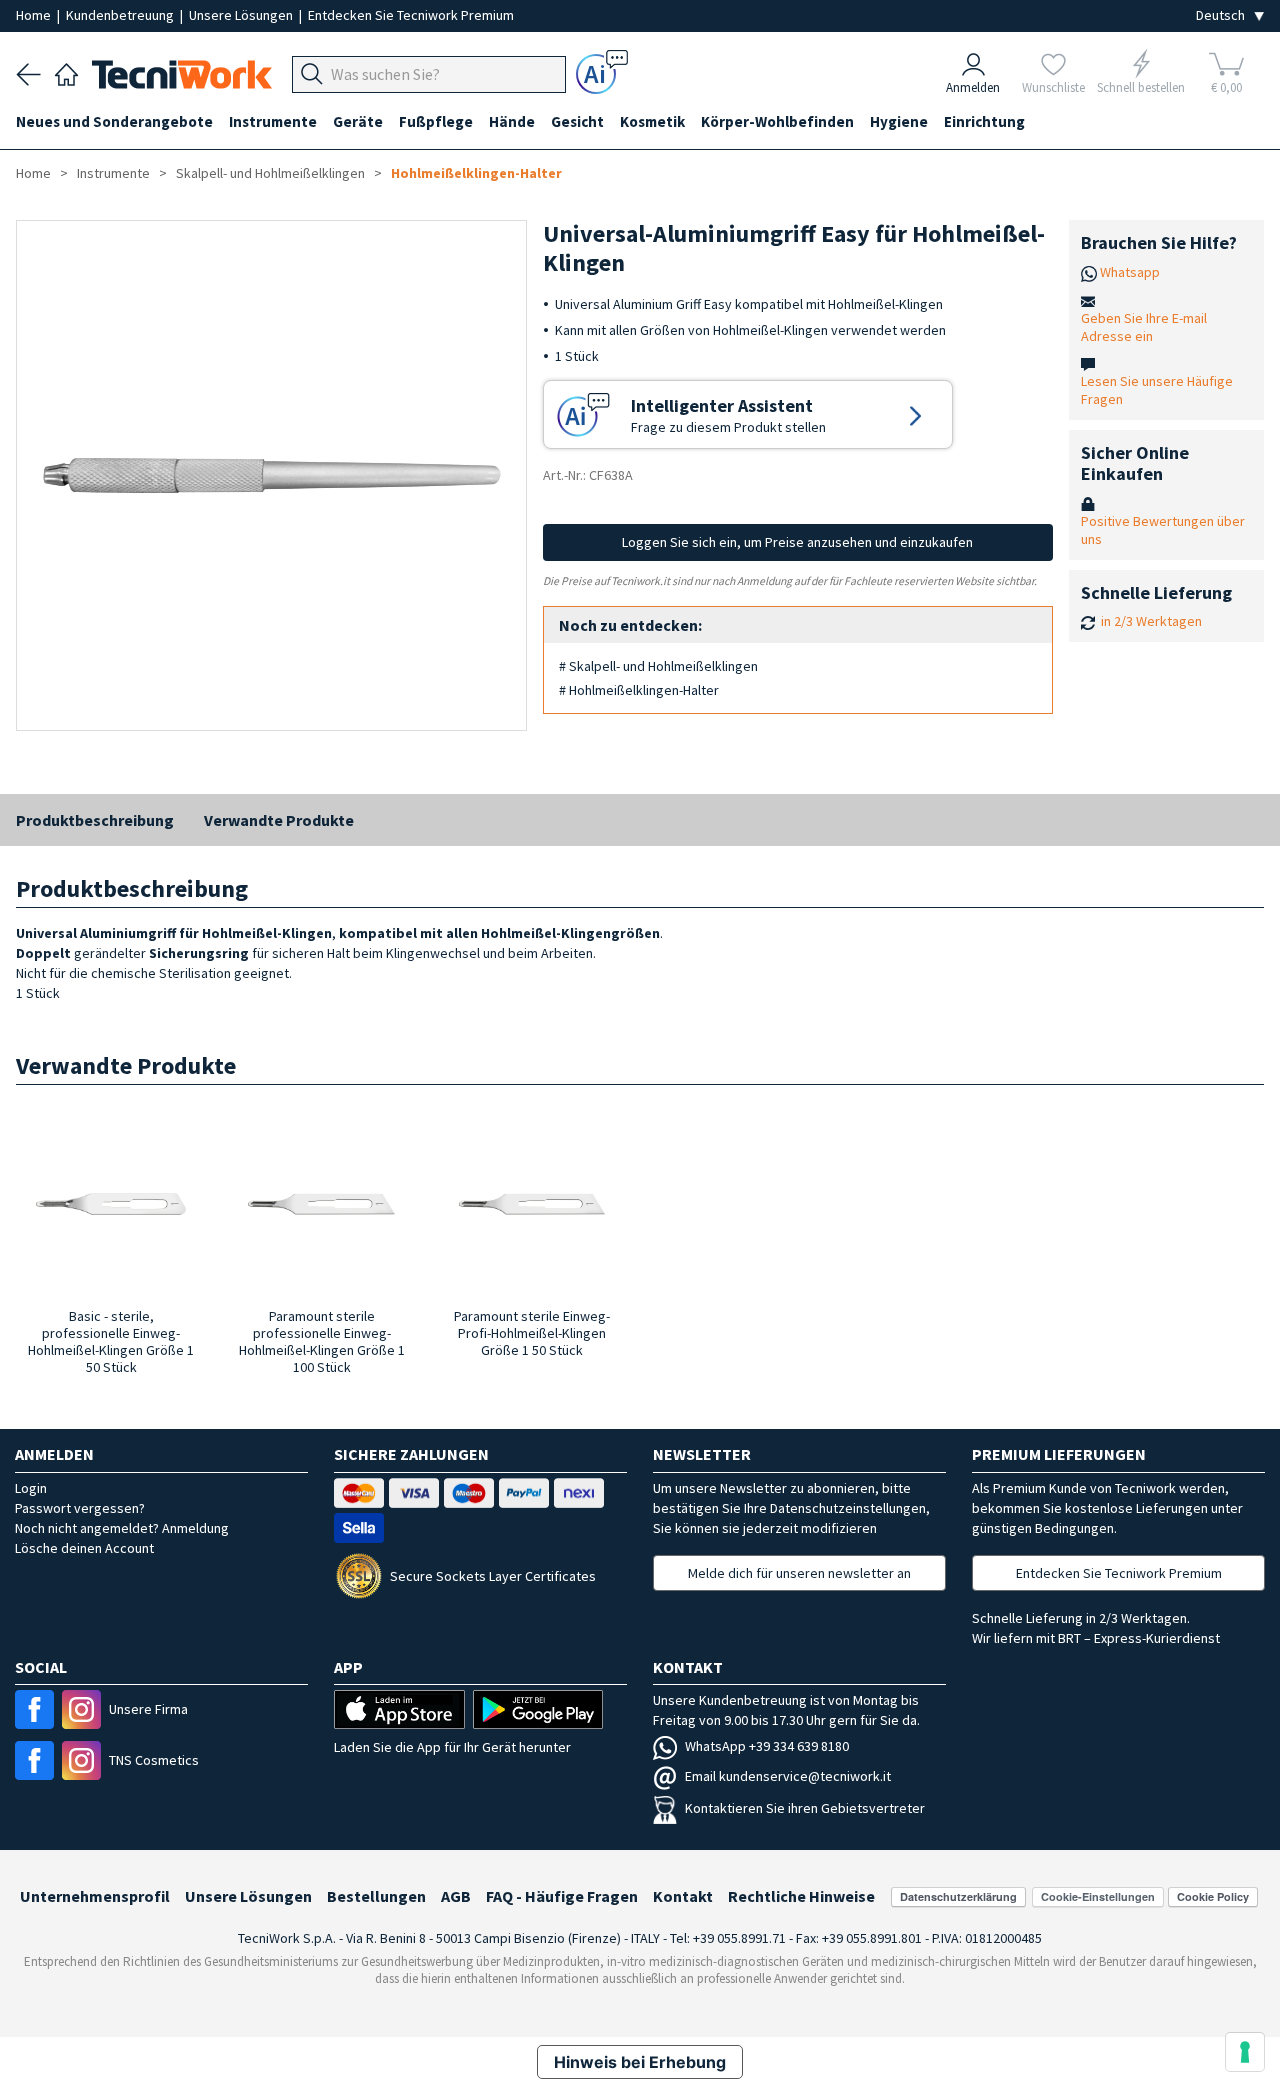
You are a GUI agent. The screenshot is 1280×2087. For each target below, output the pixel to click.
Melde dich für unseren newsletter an (799, 1573)
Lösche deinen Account (84, 1548)
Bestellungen (376, 1896)
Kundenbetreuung (121, 15)
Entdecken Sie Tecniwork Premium (411, 15)
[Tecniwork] (66, 72)
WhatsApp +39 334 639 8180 (767, 1746)
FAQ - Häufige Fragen (562, 1896)
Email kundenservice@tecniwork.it (788, 1776)
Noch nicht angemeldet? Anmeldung (122, 1528)
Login (31, 1488)
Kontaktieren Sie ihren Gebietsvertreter (805, 1808)
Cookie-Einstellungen (1098, 1896)
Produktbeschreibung (95, 820)
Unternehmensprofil (95, 1896)
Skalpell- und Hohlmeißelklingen (270, 173)
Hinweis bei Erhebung (640, 2062)
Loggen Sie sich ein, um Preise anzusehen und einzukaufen (797, 542)
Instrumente (113, 173)
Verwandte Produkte (279, 820)
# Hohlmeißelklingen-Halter (639, 690)
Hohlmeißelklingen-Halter (476, 173)
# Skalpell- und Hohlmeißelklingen (658, 666)
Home (35, 15)
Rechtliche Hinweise (801, 1896)
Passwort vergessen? (80, 1508)
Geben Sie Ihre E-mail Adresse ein (1144, 327)
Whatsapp (1130, 272)
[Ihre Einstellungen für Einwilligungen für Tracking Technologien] (1245, 2052)
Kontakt (683, 1896)
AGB (456, 1896)
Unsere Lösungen (242, 15)
